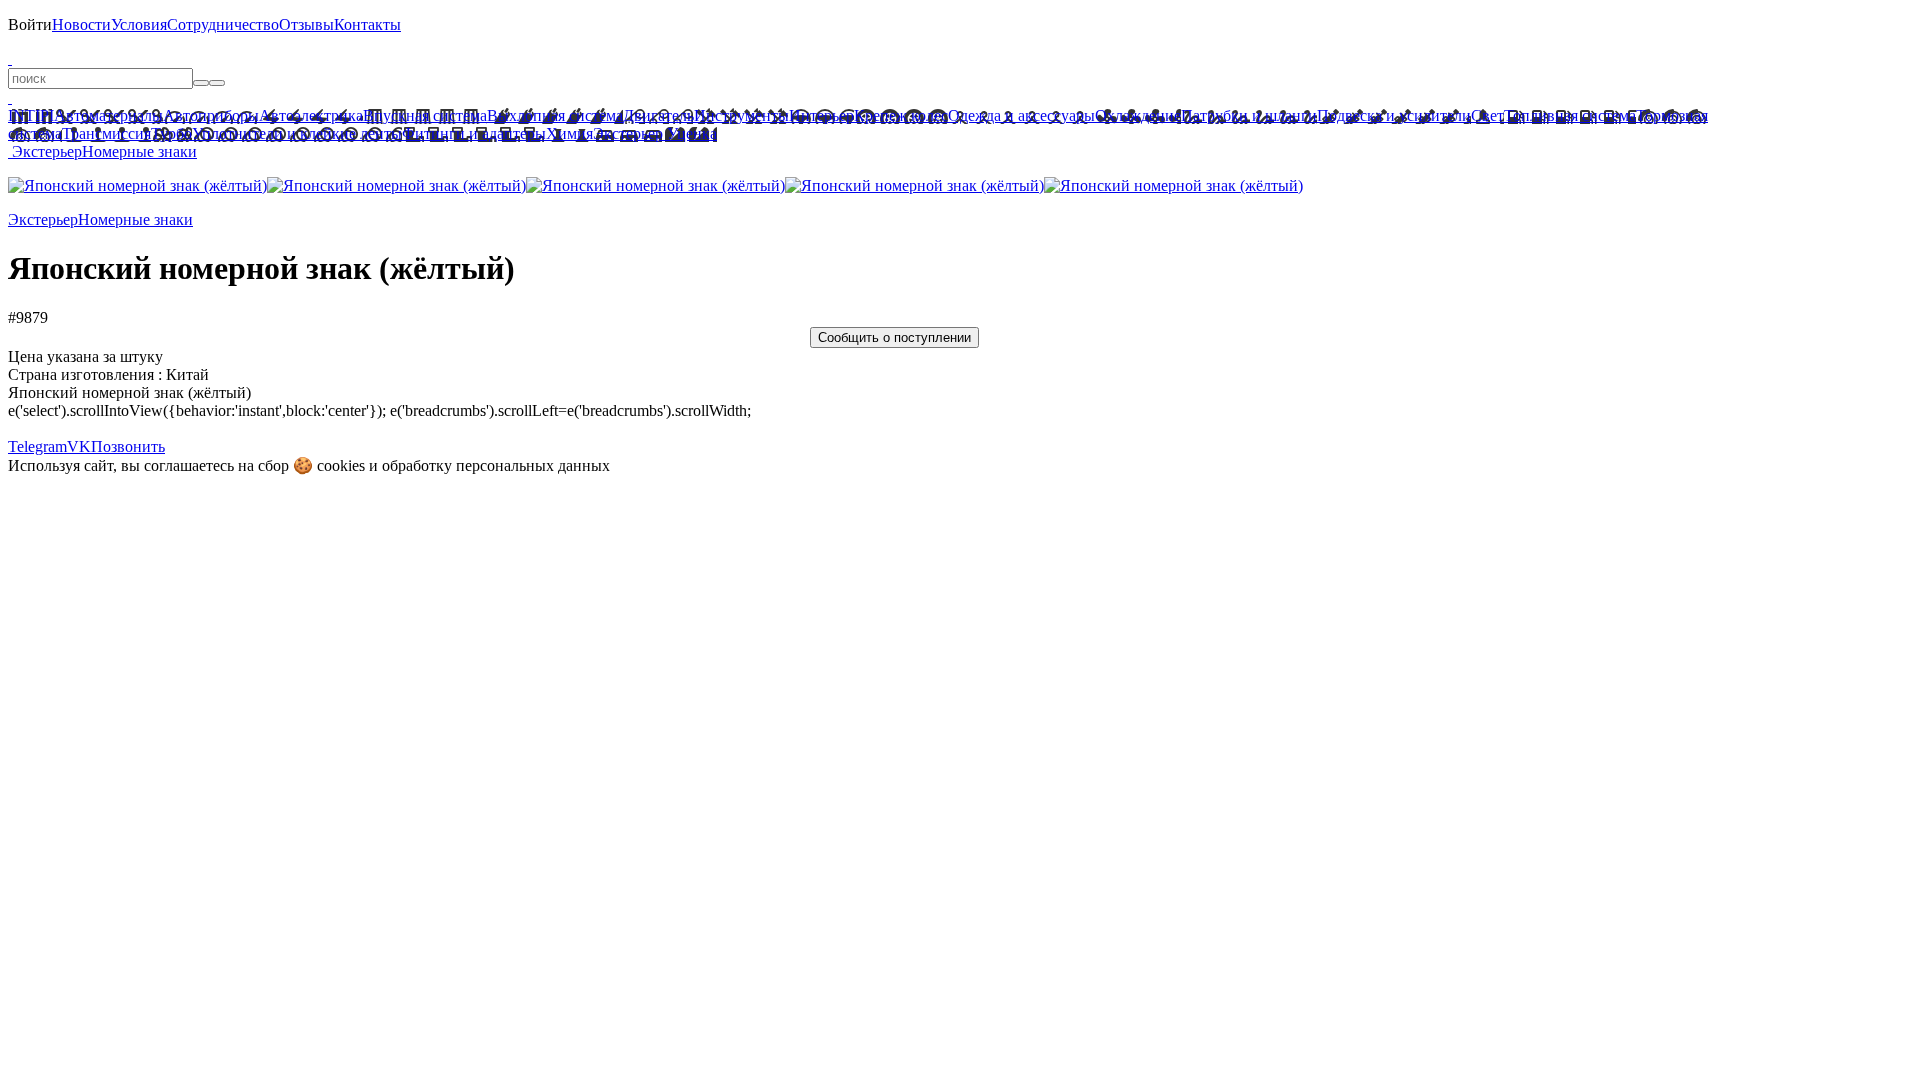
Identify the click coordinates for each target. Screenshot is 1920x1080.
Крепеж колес (901, 115)
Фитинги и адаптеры (474, 133)
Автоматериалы (108, 115)
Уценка (690, 133)
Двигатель (658, 115)
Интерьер (821, 115)
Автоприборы (211, 115)
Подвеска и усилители (1394, 115)
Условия (139, 24)
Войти (30, 24)
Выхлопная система (555, 115)
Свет (1487, 115)
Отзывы (306, 24)
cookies (341, 465)
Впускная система (425, 115)
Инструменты (741, 115)
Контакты (367, 24)
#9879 (28, 317)
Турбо (171, 133)
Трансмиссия (106, 133)
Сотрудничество (223, 24)
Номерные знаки (139, 151)
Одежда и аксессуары (1021, 115)
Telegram (37, 446)
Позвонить (128, 446)
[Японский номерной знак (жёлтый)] (137, 185)
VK (79, 446)
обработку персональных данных (496, 465)
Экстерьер (628, 133)
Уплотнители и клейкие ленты (297, 133)
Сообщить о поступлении (894, 337)
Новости (81, 24)
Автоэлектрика (311, 115)
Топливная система (1570, 115)
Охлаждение (1138, 115)
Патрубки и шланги (1249, 115)
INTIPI (31, 115)
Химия (569, 133)
